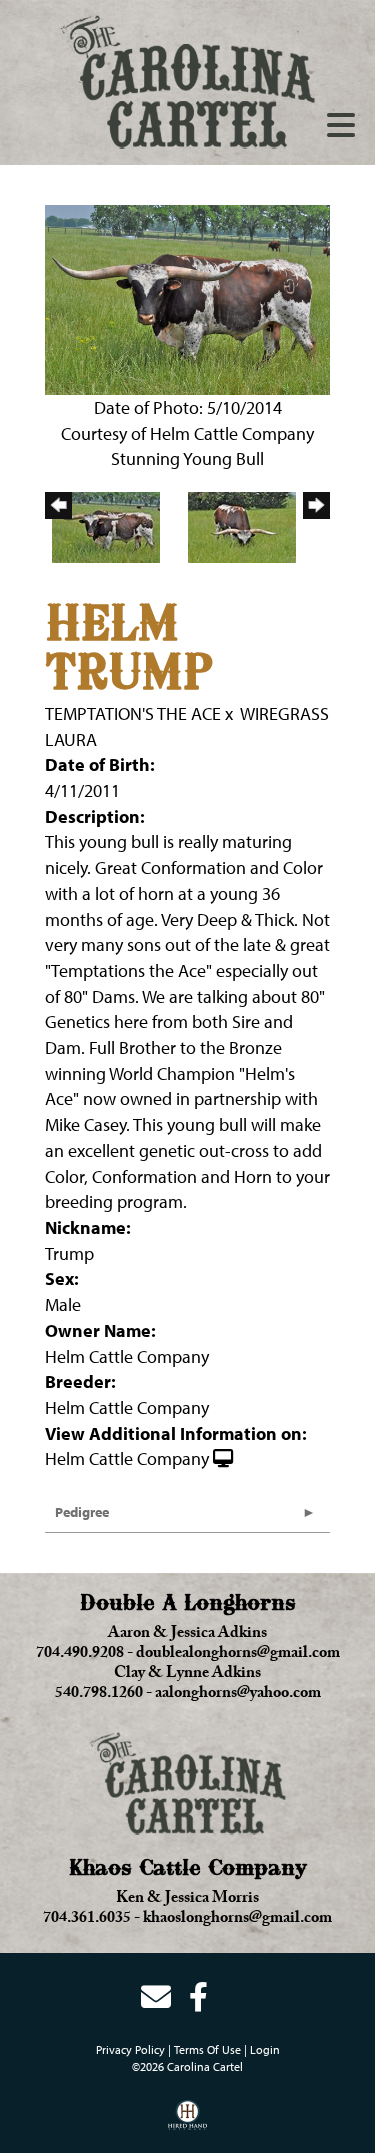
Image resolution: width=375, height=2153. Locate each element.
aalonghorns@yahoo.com (238, 1695)
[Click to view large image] (187, 297)
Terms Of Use (207, 2049)
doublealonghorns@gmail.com (238, 1655)
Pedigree (82, 1512)
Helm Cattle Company (127, 1458)
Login (265, 2049)
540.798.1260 (99, 1695)
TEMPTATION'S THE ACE (133, 713)
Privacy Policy (130, 2049)
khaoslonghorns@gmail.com (237, 1920)
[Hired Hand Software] (187, 2122)
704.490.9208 (80, 1655)
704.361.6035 (87, 1920)
